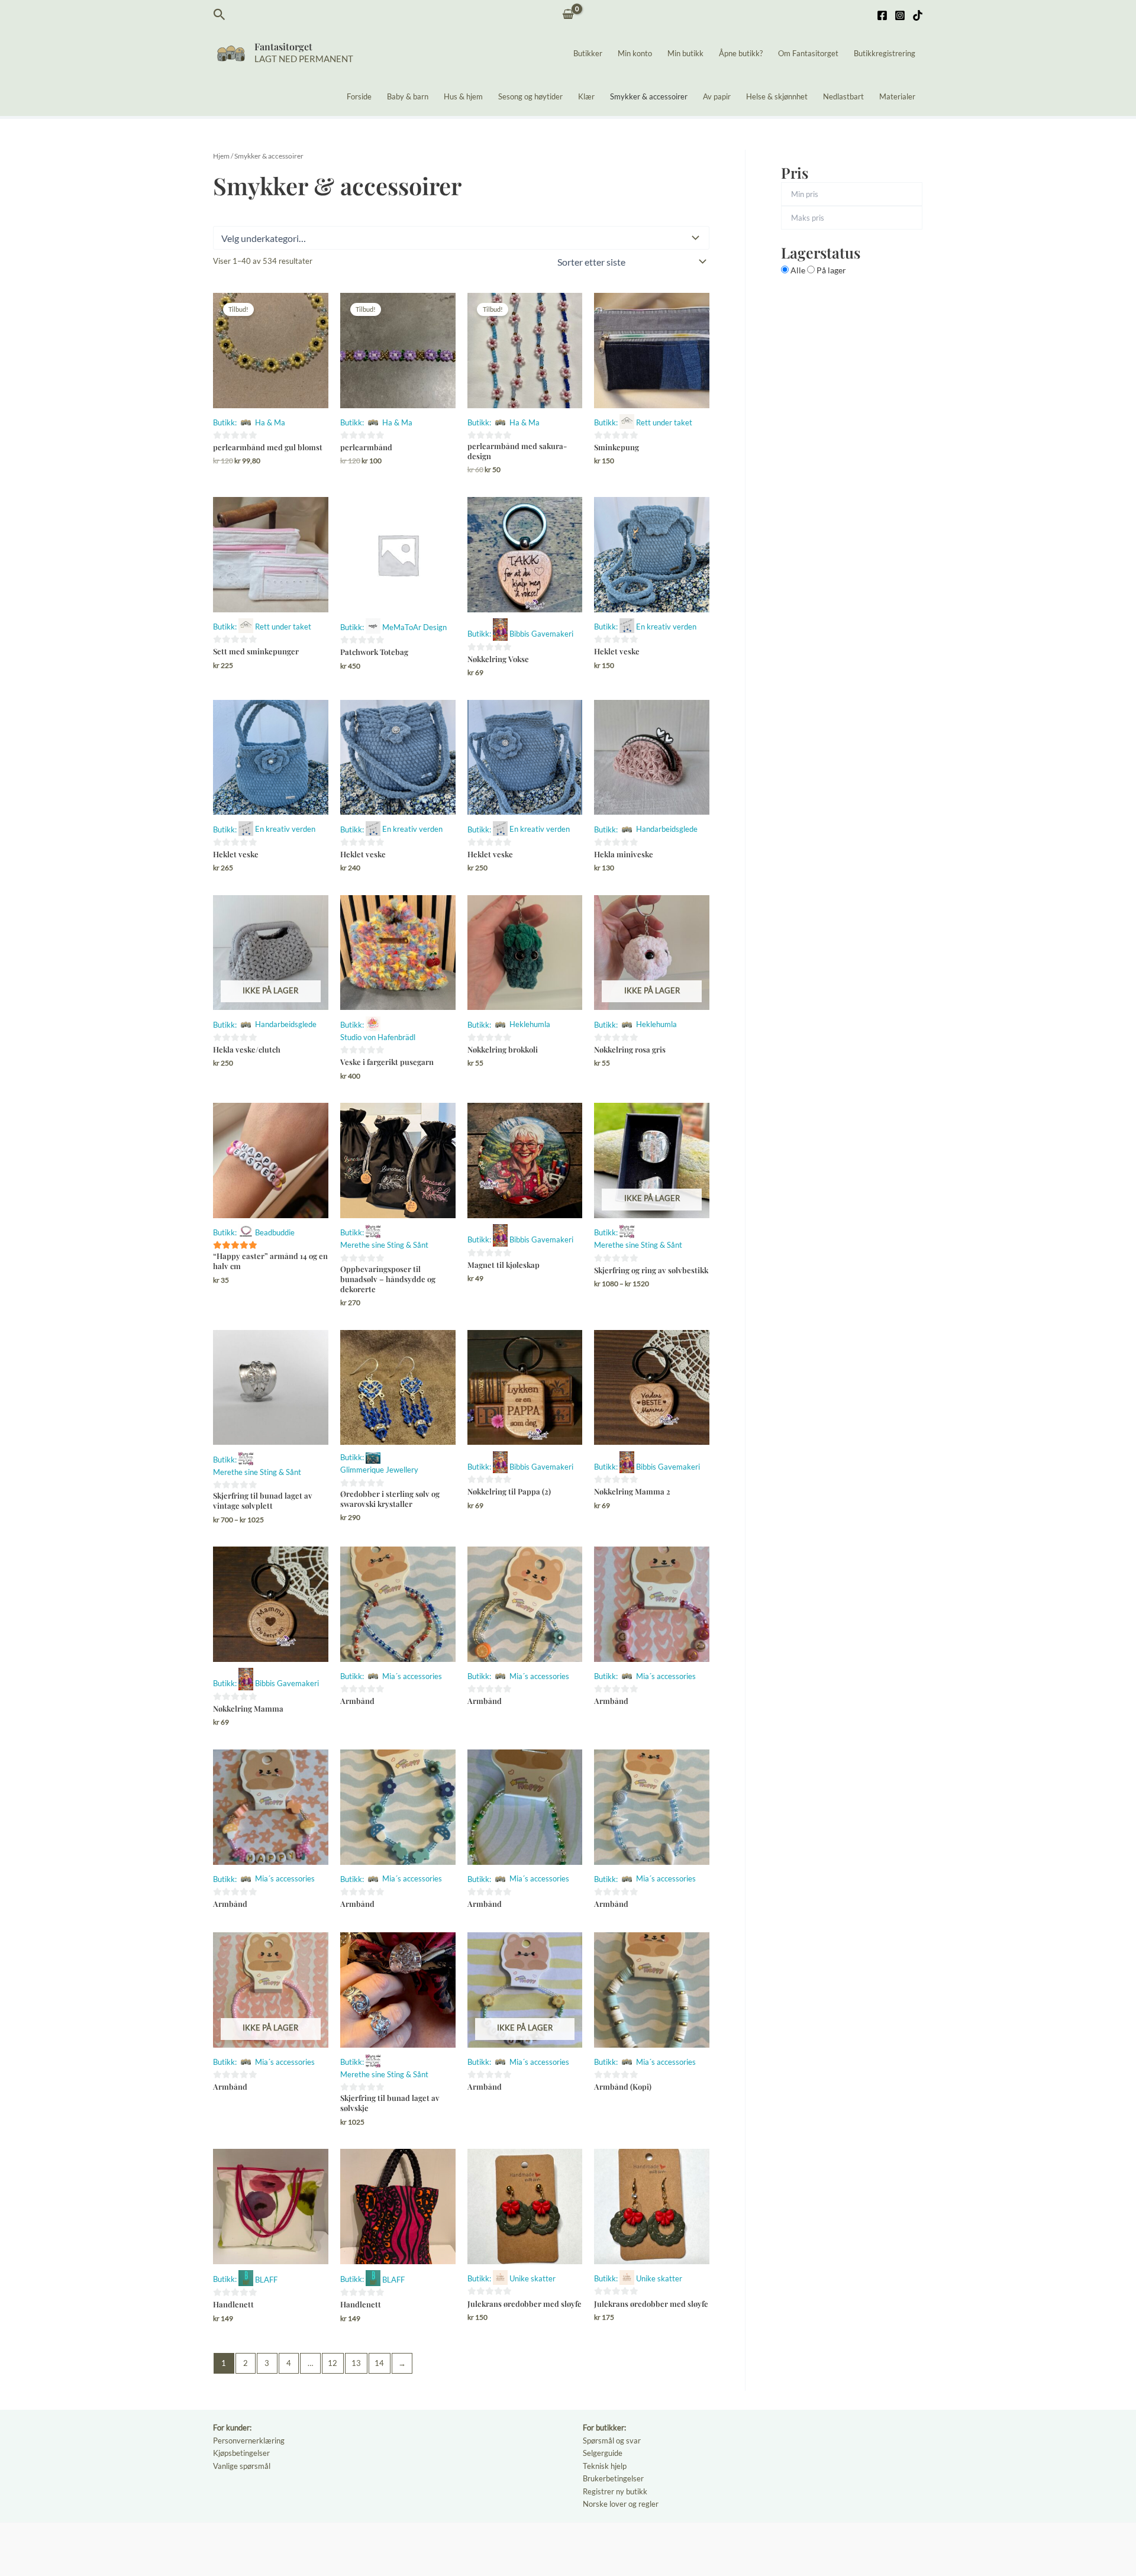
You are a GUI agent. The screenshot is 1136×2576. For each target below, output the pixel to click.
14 (379, 2363)
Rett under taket (664, 422)
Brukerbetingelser (613, 2478)
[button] (220, 15)
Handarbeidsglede (667, 829)
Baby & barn (408, 96)
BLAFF (266, 2280)
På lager (830, 270)
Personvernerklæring (249, 2441)
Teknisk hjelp (605, 2466)
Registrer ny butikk (615, 2491)
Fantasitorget (283, 46)
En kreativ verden (666, 627)
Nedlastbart (843, 96)
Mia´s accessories (412, 1676)
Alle (798, 270)
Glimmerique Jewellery (379, 1470)
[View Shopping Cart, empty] (568, 15)
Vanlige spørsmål (242, 2466)
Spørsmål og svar (612, 2441)
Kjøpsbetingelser (241, 2453)
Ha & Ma (270, 422)
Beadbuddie (275, 1232)
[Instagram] (900, 15)
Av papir (717, 96)
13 (356, 2363)
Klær (586, 96)
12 (333, 2363)
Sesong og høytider (530, 96)
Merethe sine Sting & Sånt (384, 1245)
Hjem (221, 156)
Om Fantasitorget (808, 53)
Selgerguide (603, 2453)
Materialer (897, 96)
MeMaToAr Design (414, 627)
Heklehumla (530, 1024)
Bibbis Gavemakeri (541, 634)
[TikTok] (918, 15)
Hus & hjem (463, 96)
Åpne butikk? (741, 53)
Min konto (635, 53)
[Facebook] (882, 15)
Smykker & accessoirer (649, 96)
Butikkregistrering (885, 53)
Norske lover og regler (621, 2504)
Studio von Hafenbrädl (378, 1037)
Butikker (588, 53)
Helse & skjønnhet (777, 96)
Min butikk (685, 53)
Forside (359, 96)
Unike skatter (532, 2278)
